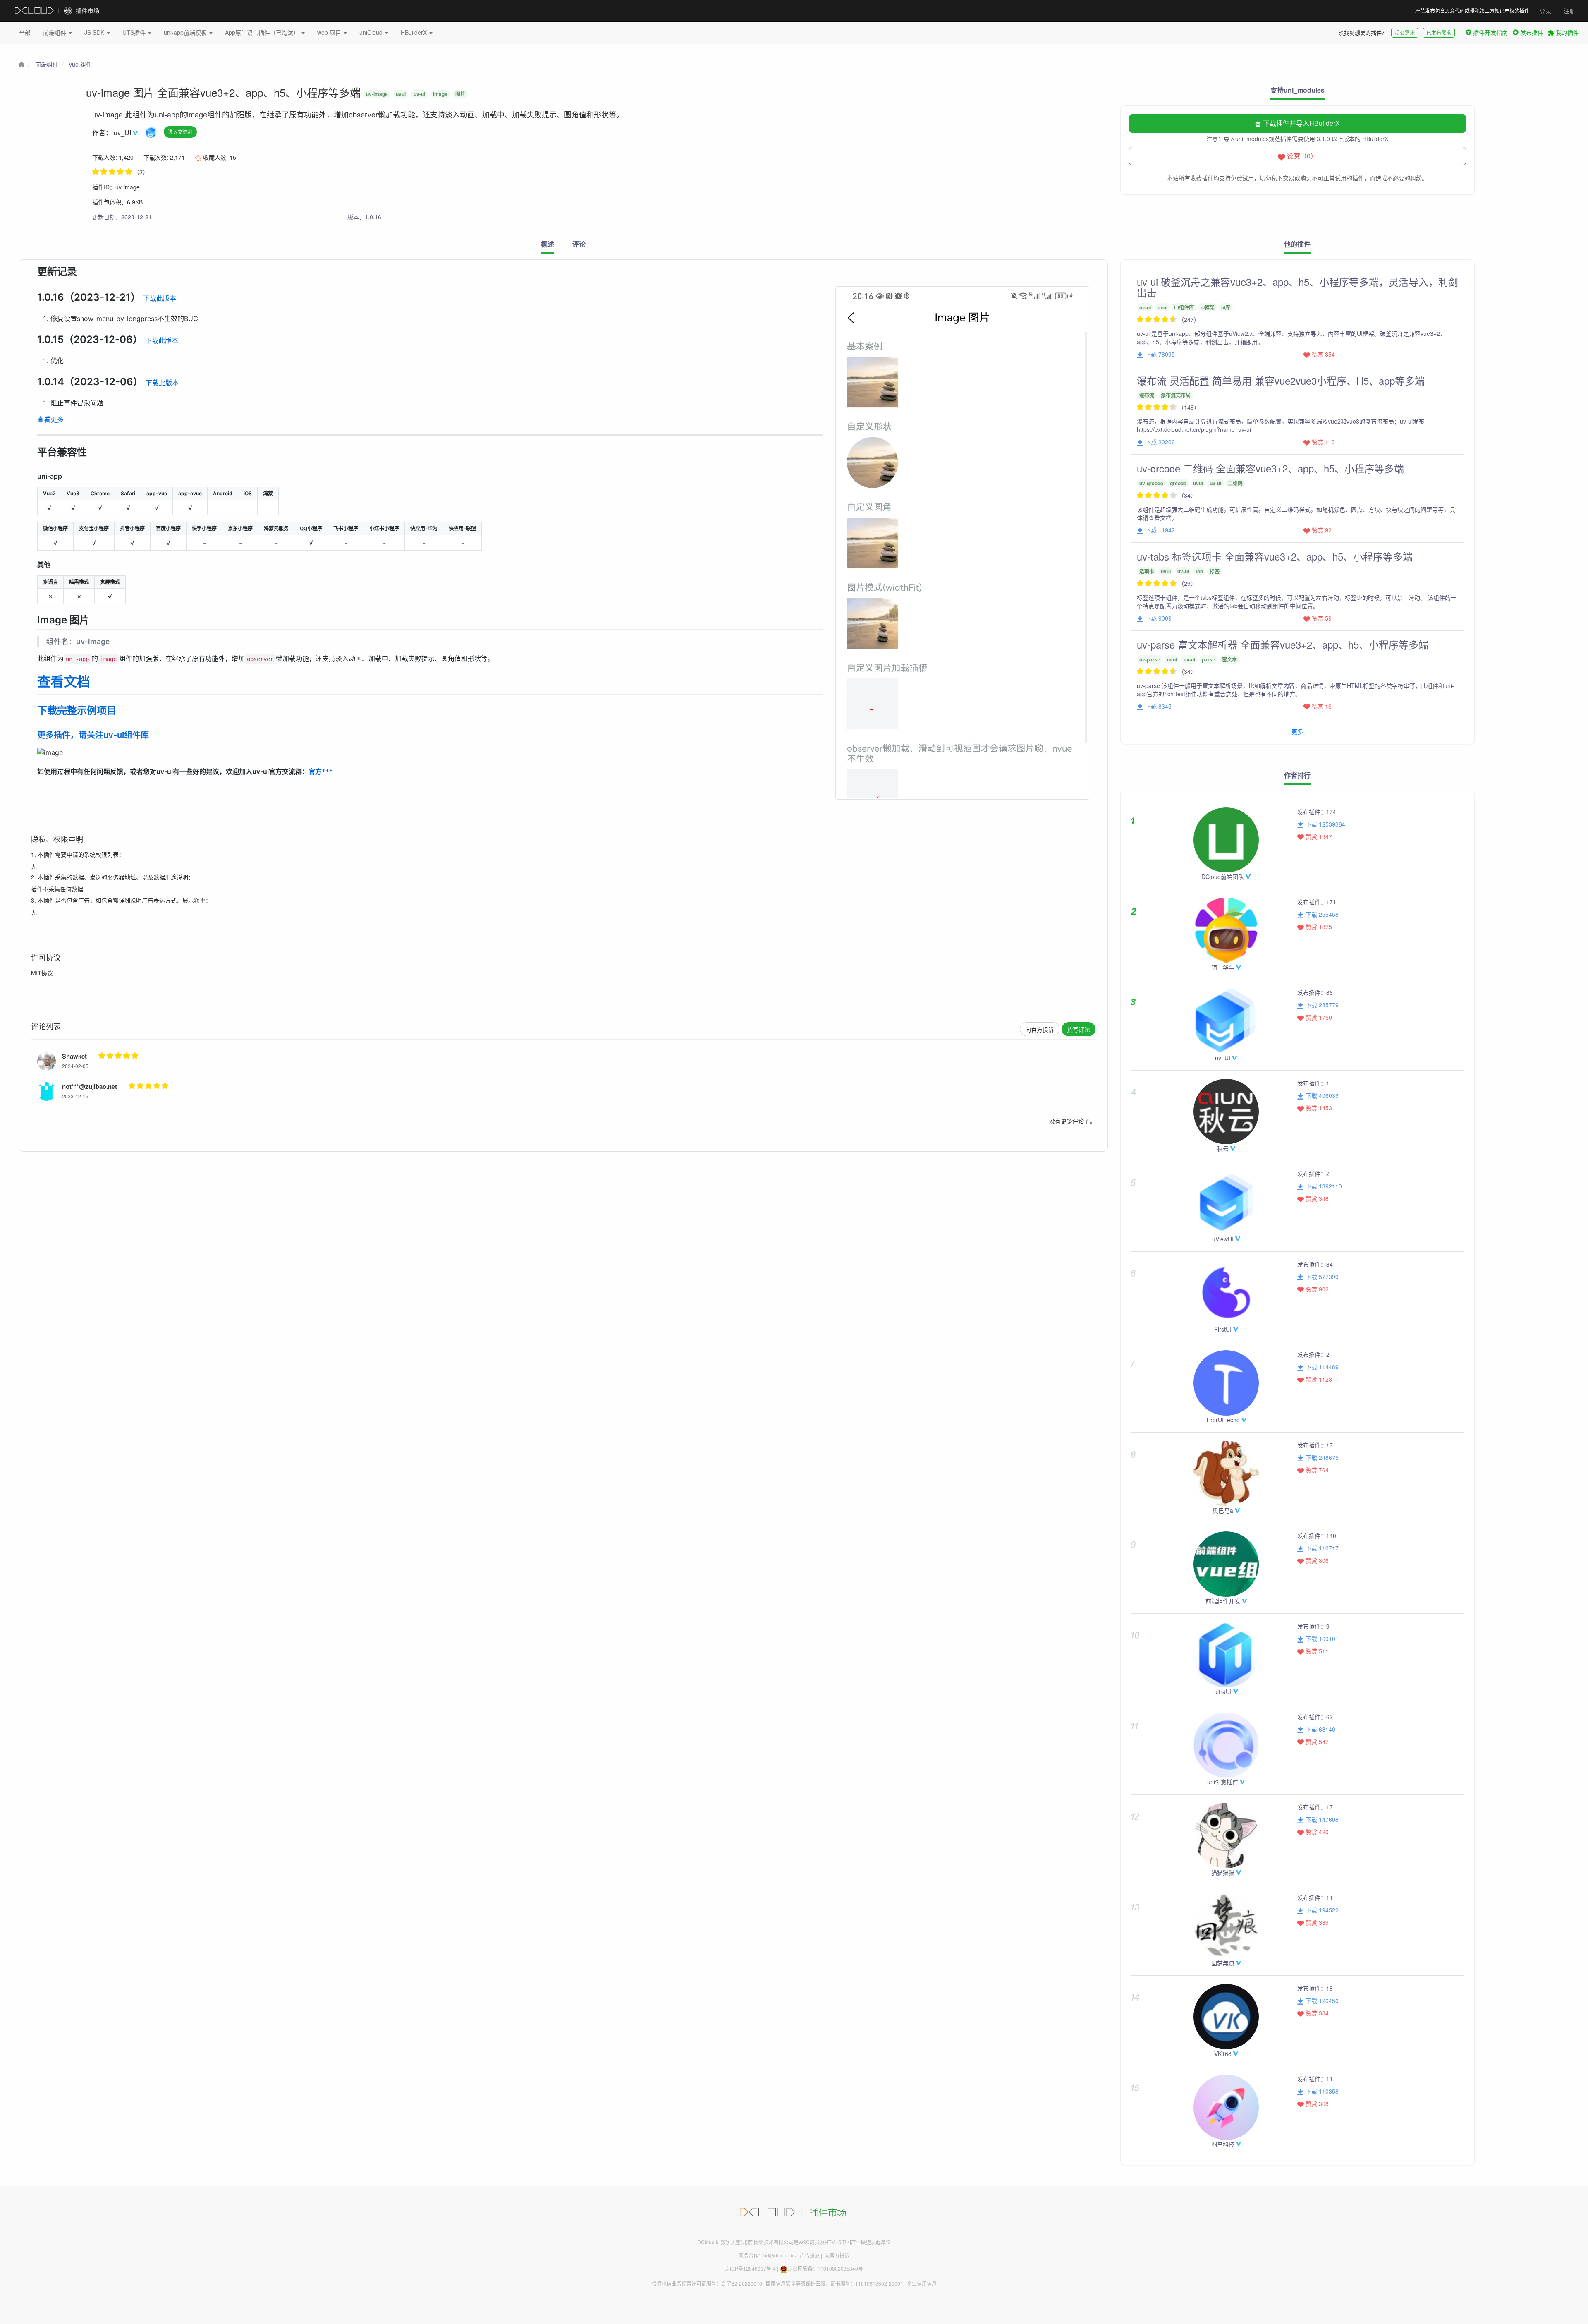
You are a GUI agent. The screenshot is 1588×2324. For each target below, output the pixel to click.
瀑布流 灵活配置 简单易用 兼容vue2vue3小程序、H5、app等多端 (1281, 380)
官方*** (321, 771)
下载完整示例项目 (77, 710)
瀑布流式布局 (1176, 395)
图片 (460, 94)
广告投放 (810, 2255)
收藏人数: (219, 157)
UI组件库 (1184, 307)
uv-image (377, 94)
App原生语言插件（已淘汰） (263, 32)
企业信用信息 (922, 2283)
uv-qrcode (1151, 483)
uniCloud (372, 32)
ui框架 (1208, 307)
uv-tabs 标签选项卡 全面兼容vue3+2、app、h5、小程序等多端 (1275, 556)
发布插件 (1532, 32)
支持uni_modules (1297, 90)
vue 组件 (80, 64)
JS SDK (95, 32)
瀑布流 (1147, 395)
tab (1199, 571)
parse (1209, 659)
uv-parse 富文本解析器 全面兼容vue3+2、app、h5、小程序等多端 (1283, 644)
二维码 (1235, 483)
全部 (25, 32)
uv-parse (1150, 659)
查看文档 (64, 682)
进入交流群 (180, 132)
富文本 (1229, 659)
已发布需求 (1439, 32)
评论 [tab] (579, 244)
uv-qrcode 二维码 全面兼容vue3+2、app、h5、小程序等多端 (1270, 468)
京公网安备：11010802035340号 (825, 2268)
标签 (1215, 571)
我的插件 (1566, 32)
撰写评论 (1079, 1029)
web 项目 (330, 32)
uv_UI (123, 133)
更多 (1297, 731)
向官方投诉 (1040, 1029)
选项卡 (1147, 571)
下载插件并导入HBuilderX (1301, 123)
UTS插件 (135, 32)
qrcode (1178, 483)
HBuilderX (415, 32)
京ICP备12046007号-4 (750, 2268)
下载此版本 (160, 298)
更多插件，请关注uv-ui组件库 (93, 735)
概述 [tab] (548, 244)
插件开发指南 (1490, 32)
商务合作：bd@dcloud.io (767, 2255)
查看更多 (50, 419)
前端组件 (55, 32)
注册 (1569, 11)
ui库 (1226, 307)
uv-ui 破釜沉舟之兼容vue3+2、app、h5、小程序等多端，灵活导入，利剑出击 (1297, 287)
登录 (1545, 11)
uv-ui (419, 94)
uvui (401, 94)
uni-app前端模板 (186, 32)
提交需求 (1405, 32)
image (440, 94)
